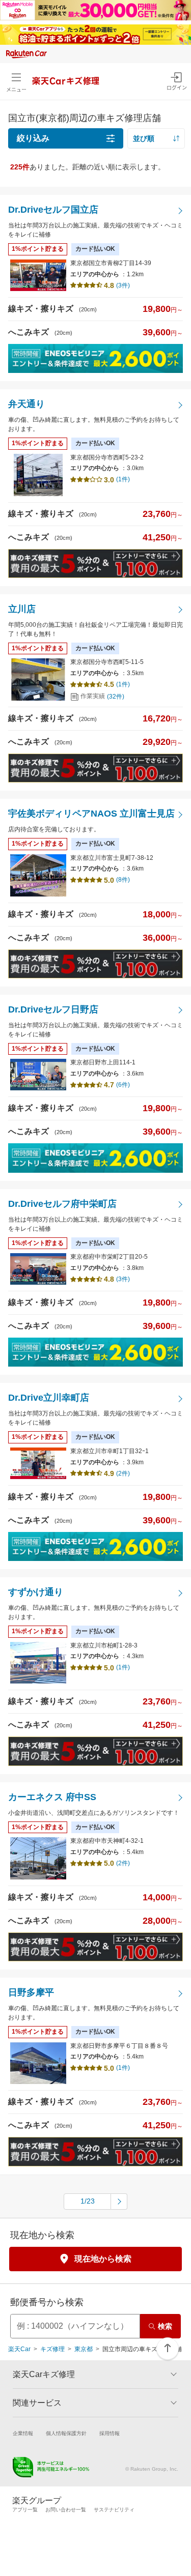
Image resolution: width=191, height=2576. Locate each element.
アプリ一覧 (25, 2510)
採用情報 (110, 2433)
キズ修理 (52, 2349)
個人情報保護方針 (66, 2433)
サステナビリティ (114, 2510)
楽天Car (19, 2349)
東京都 (84, 2349)
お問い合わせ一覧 (66, 2510)
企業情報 (23, 2433)
